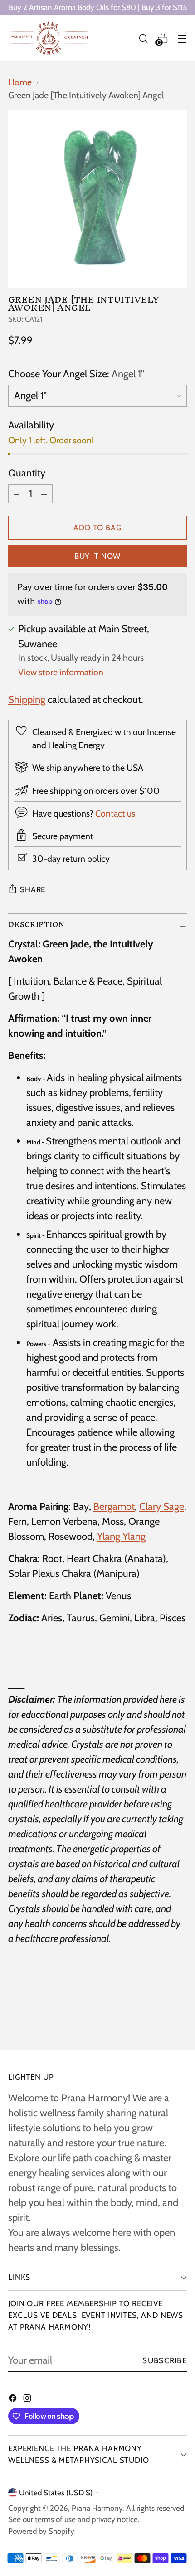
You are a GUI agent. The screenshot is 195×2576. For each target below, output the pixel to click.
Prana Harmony (97, 2508)
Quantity (27, 473)
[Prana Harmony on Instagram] (28, 2399)
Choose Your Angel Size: (76, 374)
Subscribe (165, 2360)
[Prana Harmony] (49, 38)
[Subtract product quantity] (17, 494)
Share (33, 889)
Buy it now (98, 556)
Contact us (115, 813)
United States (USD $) (56, 2493)
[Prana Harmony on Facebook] (14, 2399)
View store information (61, 672)
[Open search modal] (143, 38)
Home (20, 82)
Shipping (27, 699)
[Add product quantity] (44, 494)
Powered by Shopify (41, 2531)
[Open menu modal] (182, 38)
